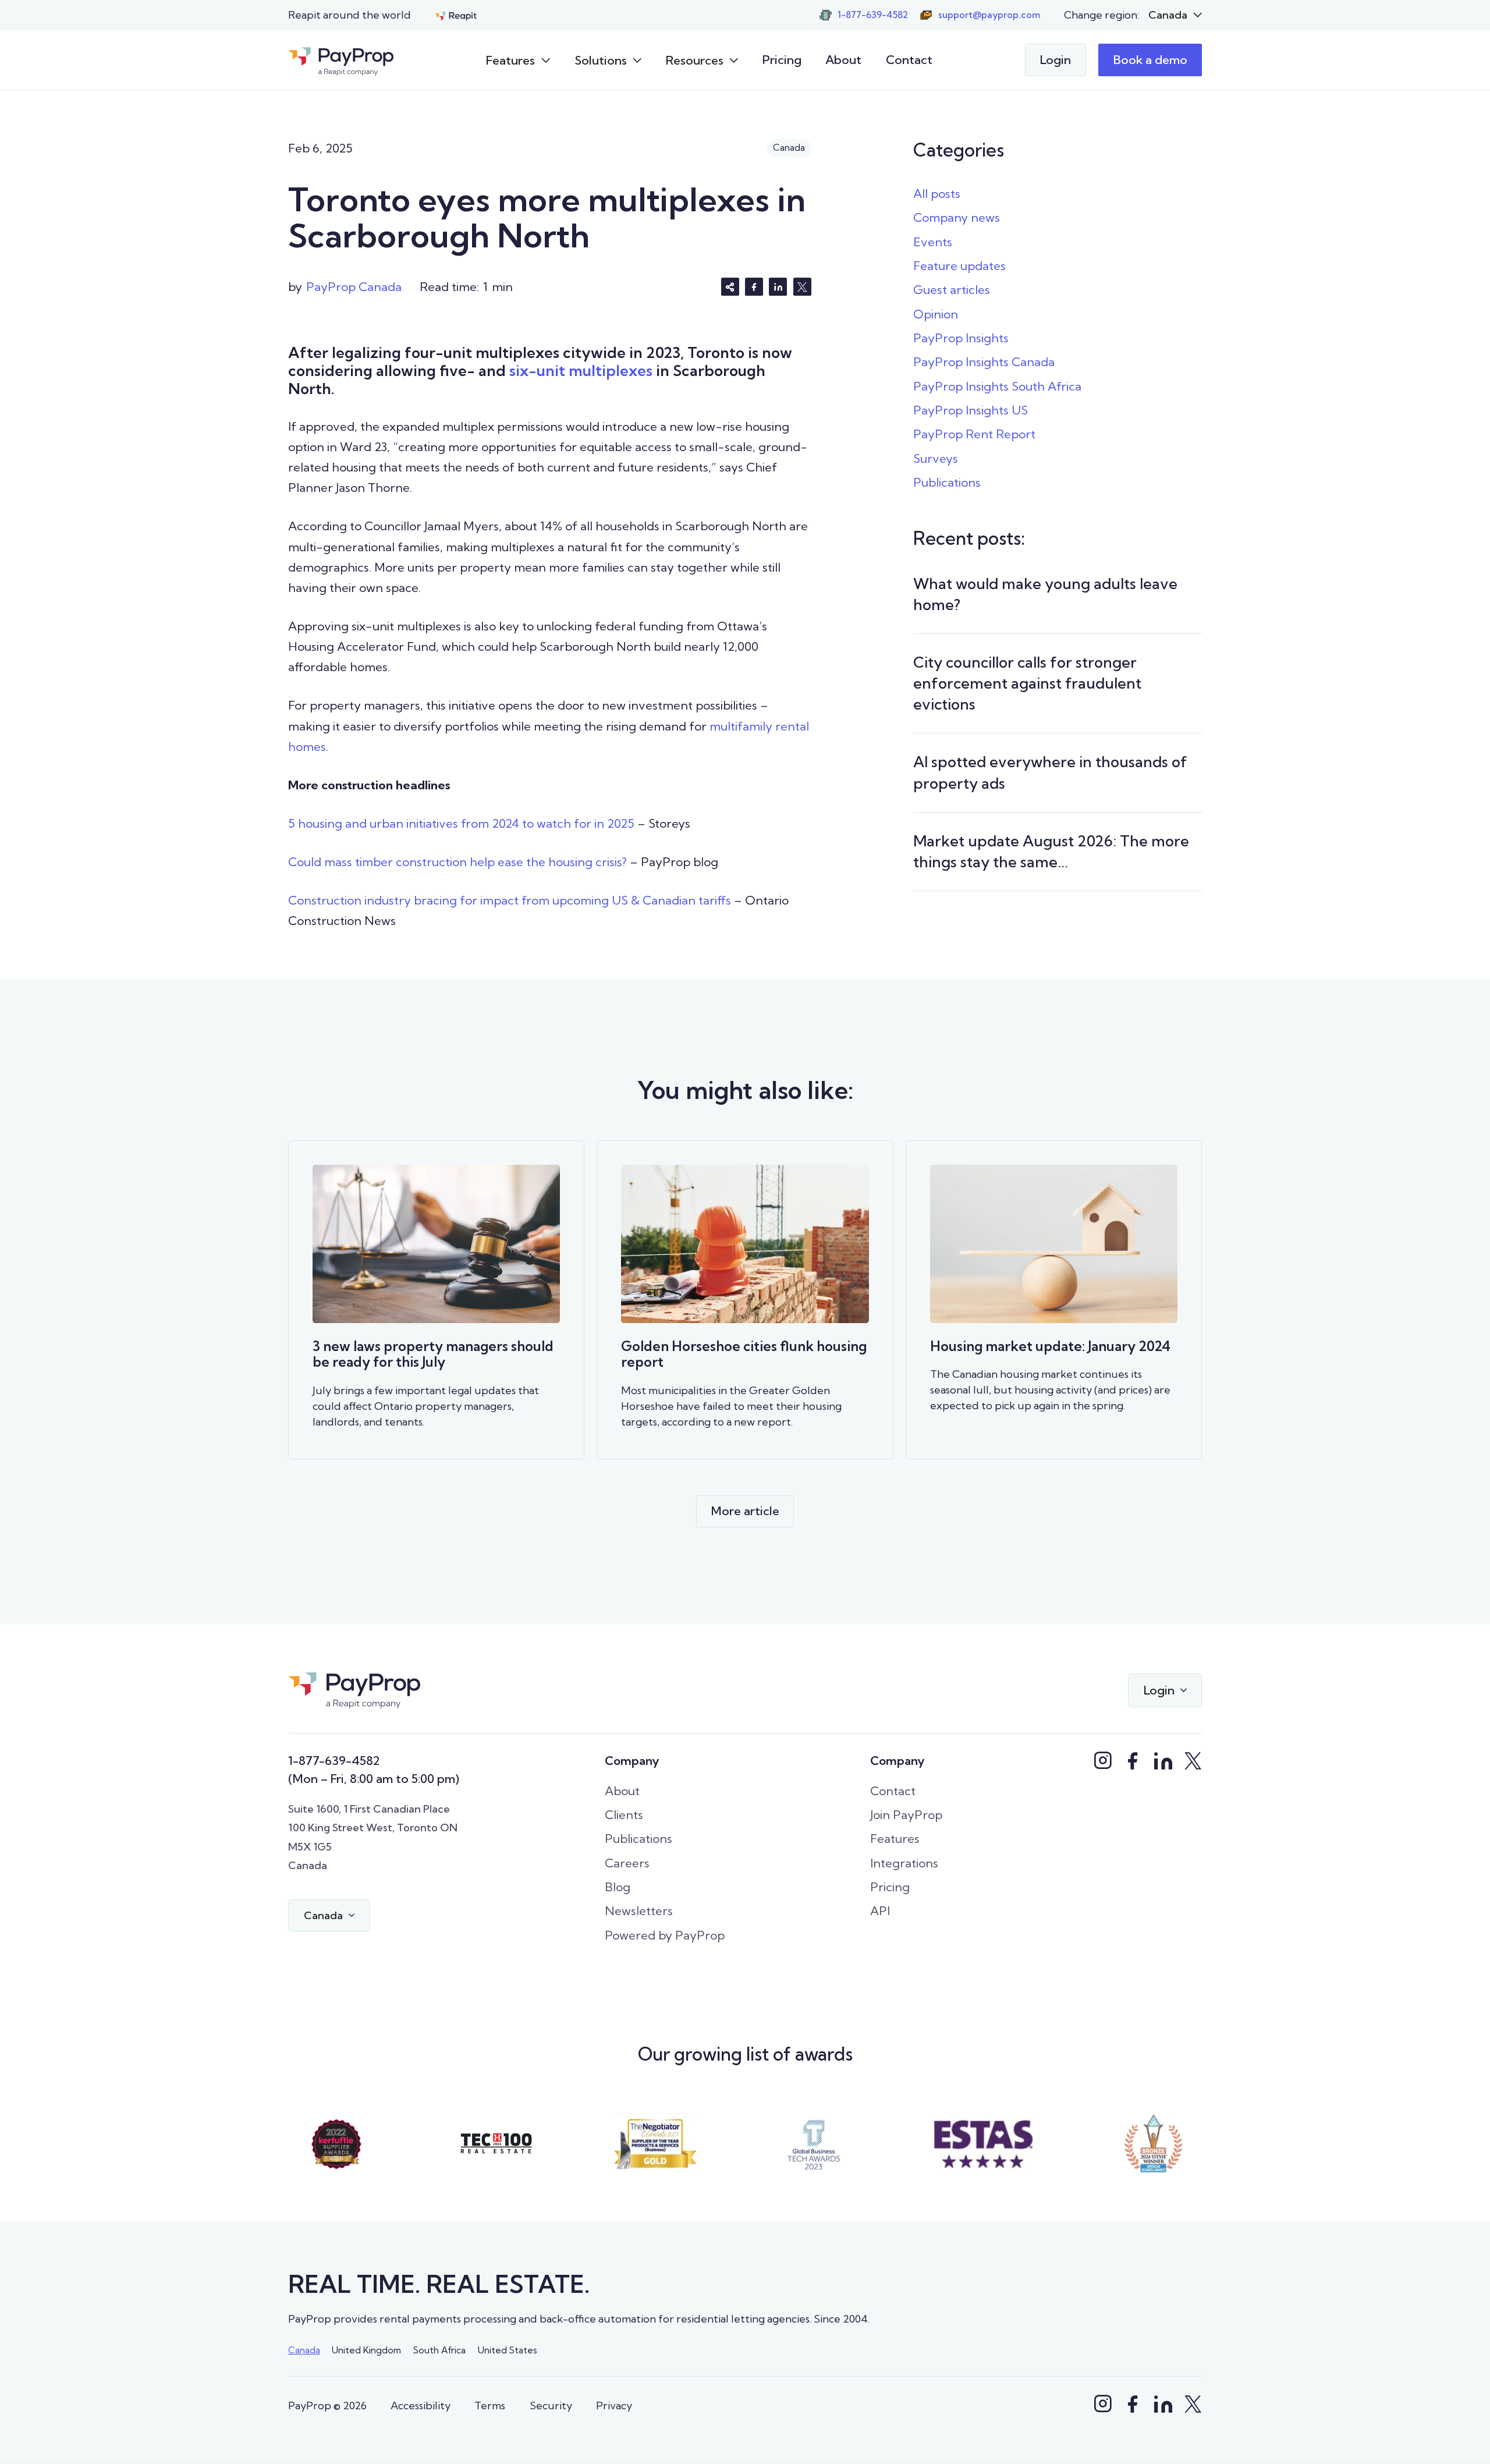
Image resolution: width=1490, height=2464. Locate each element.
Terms (490, 2405)
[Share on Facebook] (754, 287)
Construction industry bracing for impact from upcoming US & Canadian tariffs (510, 900)
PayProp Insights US (971, 410)
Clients (624, 1815)
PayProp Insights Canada (984, 362)
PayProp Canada (354, 287)
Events (933, 242)
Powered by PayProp (665, 1935)
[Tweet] (802, 287)
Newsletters (639, 1911)
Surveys (936, 458)
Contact (909, 60)
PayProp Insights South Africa (997, 386)
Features (895, 1839)
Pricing (782, 60)
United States (508, 2350)
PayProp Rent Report (974, 434)
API (880, 1911)
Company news (957, 217)
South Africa (439, 2350)
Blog (618, 1887)
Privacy (614, 2405)
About (843, 60)
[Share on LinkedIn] (778, 287)
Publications (947, 482)
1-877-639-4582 (334, 1761)
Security (551, 2405)
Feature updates (959, 266)
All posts (937, 194)
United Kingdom (366, 2350)
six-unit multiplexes (581, 371)
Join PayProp (906, 1815)
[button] (1175, 15)
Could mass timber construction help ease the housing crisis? (457, 862)
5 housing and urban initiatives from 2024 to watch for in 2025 (461, 823)
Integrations (904, 1863)
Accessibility (421, 2405)
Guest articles (952, 290)
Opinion (936, 314)
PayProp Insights (961, 338)
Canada (304, 2350)
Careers (627, 1863)
